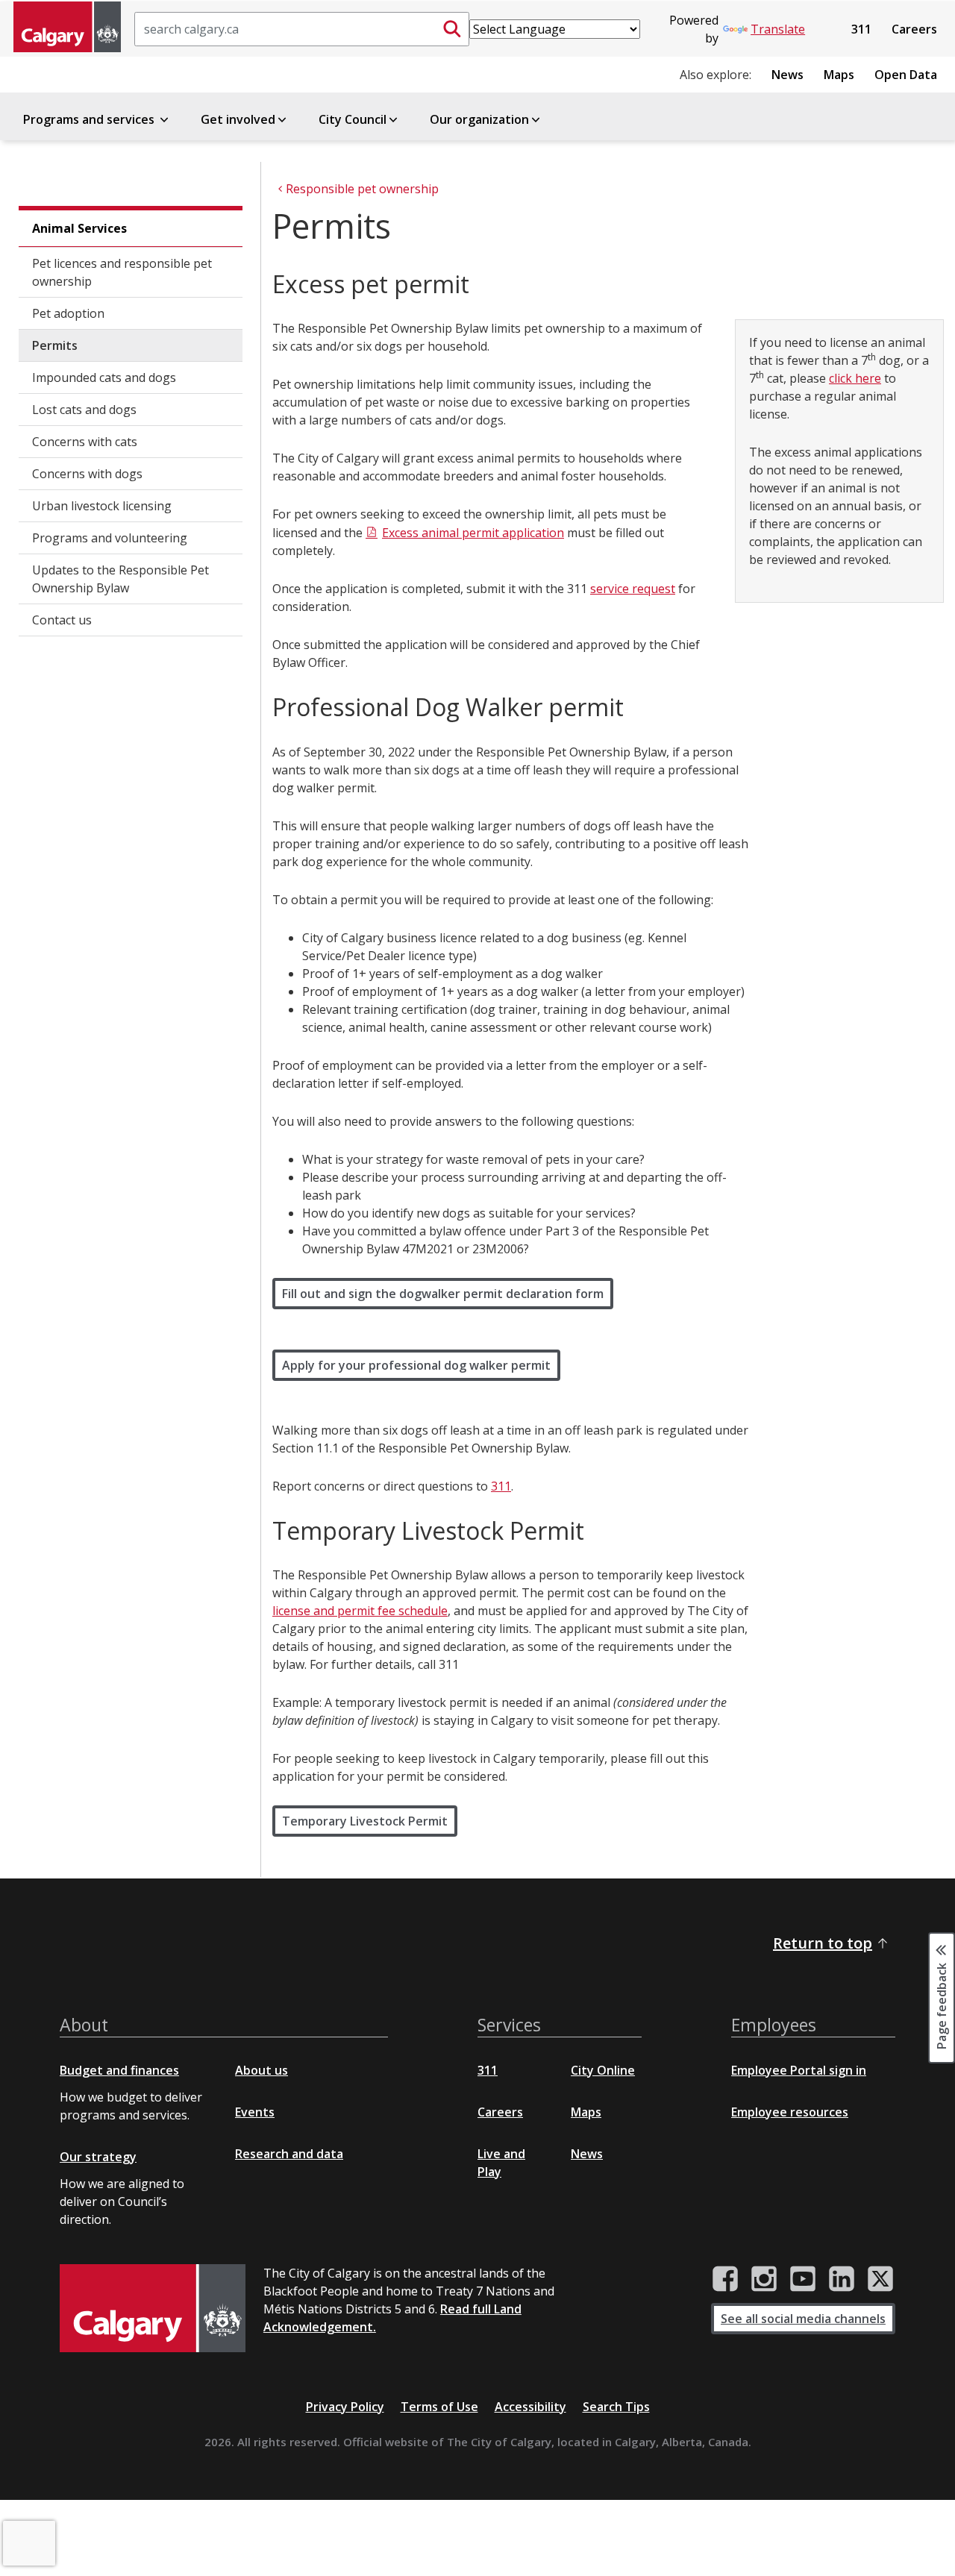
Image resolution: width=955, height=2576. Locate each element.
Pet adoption (68, 313)
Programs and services (90, 119)
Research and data (289, 2154)
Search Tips (616, 2407)
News (788, 75)
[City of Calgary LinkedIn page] (842, 2279)
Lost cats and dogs (84, 410)
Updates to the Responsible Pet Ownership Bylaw (120, 579)
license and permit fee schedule (360, 1611)
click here (855, 378)
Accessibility (530, 2407)
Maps (839, 75)
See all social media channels (803, 2319)
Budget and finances (119, 2070)
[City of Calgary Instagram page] (764, 2279)
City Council (353, 119)
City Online (603, 2070)
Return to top (823, 1943)
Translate (778, 29)
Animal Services (79, 228)
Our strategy (98, 2157)
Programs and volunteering (110, 538)
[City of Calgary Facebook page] (725, 2279)
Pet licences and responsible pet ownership (122, 272)
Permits (55, 345)
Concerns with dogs (87, 474)
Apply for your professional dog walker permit (416, 1365)
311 (861, 29)
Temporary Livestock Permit (365, 1821)
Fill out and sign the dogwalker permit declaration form (443, 1294)
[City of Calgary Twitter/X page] (880, 2279)
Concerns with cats (85, 442)
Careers (914, 29)
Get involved (238, 119)
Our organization (479, 119)
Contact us (62, 620)
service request (633, 589)
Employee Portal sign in (799, 2070)
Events (255, 2112)
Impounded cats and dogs (104, 377)
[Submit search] (452, 29)
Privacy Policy (345, 2407)
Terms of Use (439, 2407)
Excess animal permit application (473, 533)
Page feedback (942, 2005)
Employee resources (790, 2112)
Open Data (906, 75)
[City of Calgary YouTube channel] (803, 2279)
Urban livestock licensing (102, 506)
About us (262, 2070)
